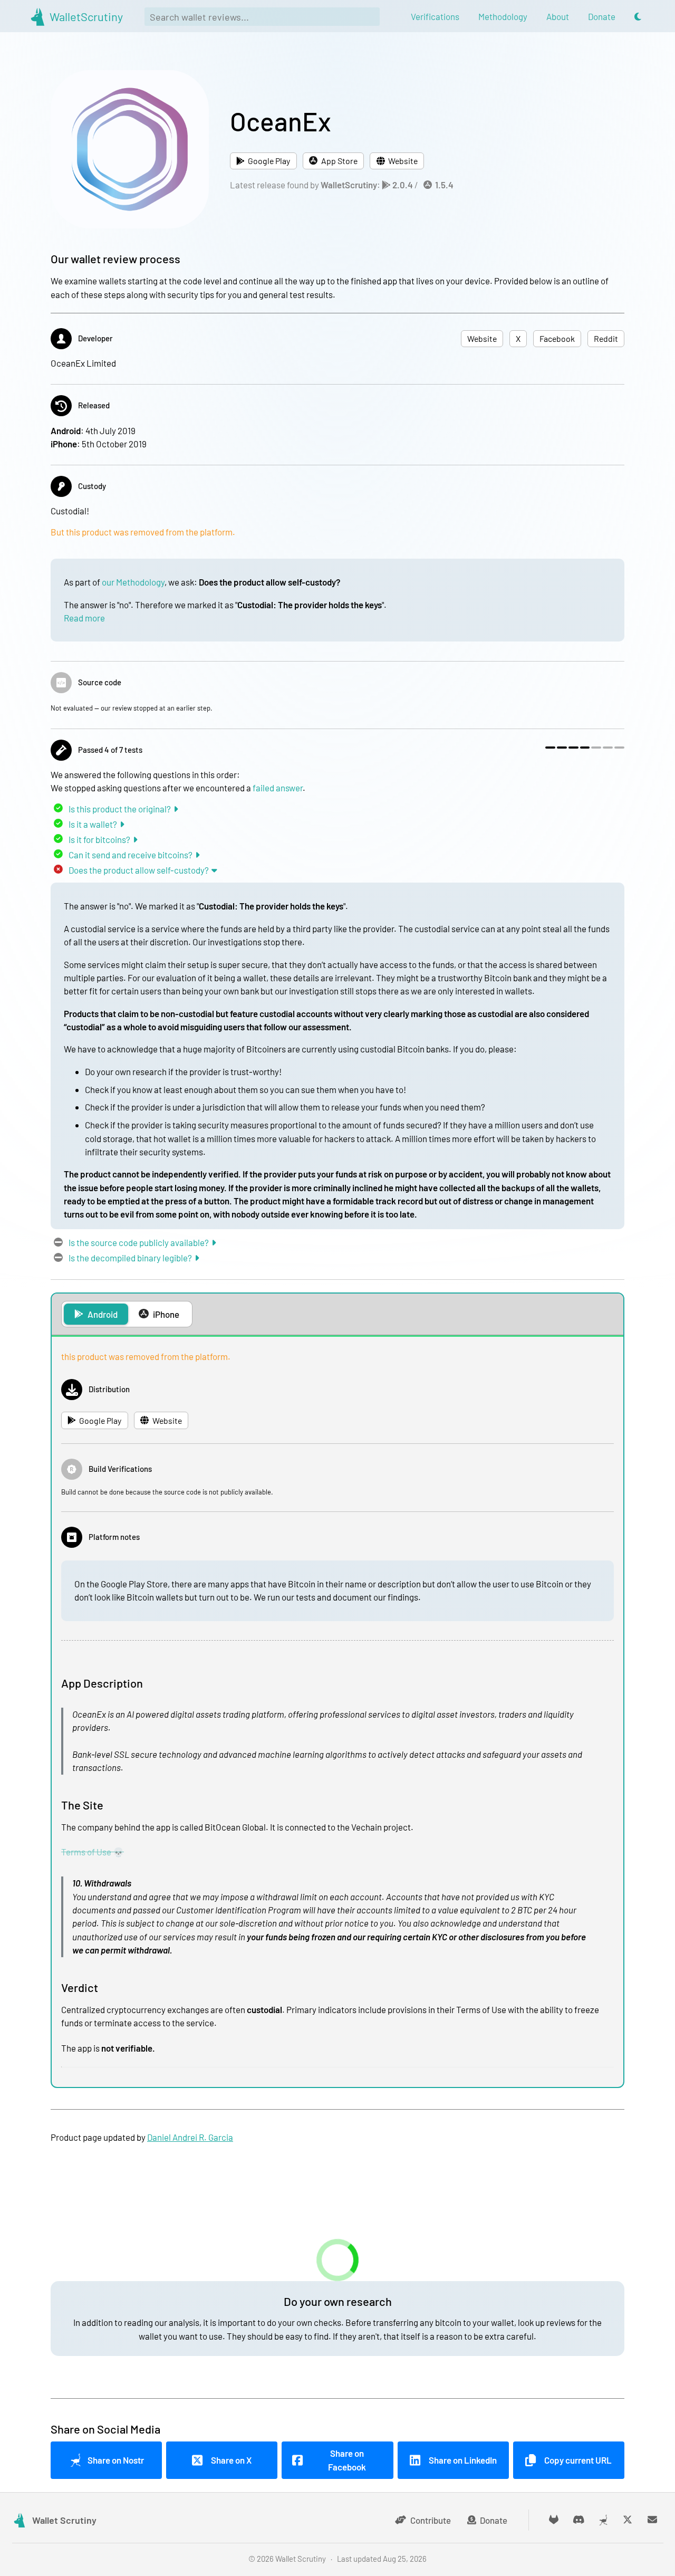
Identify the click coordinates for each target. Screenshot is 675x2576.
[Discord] (579, 2520)
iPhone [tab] (166, 1314)
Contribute (431, 2520)
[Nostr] (603, 2520)
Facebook (557, 339)
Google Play (269, 161)
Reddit (606, 339)
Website (403, 161)
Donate (494, 2520)
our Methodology (133, 582)
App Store (339, 161)
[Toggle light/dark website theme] (638, 17)
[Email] (653, 2520)
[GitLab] (554, 2520)
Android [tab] (103, 1314)
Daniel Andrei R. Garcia (190, 2137)
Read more (84, 618)
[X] (628, 2520)
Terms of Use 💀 (93, 1852)
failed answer (278, 788)
